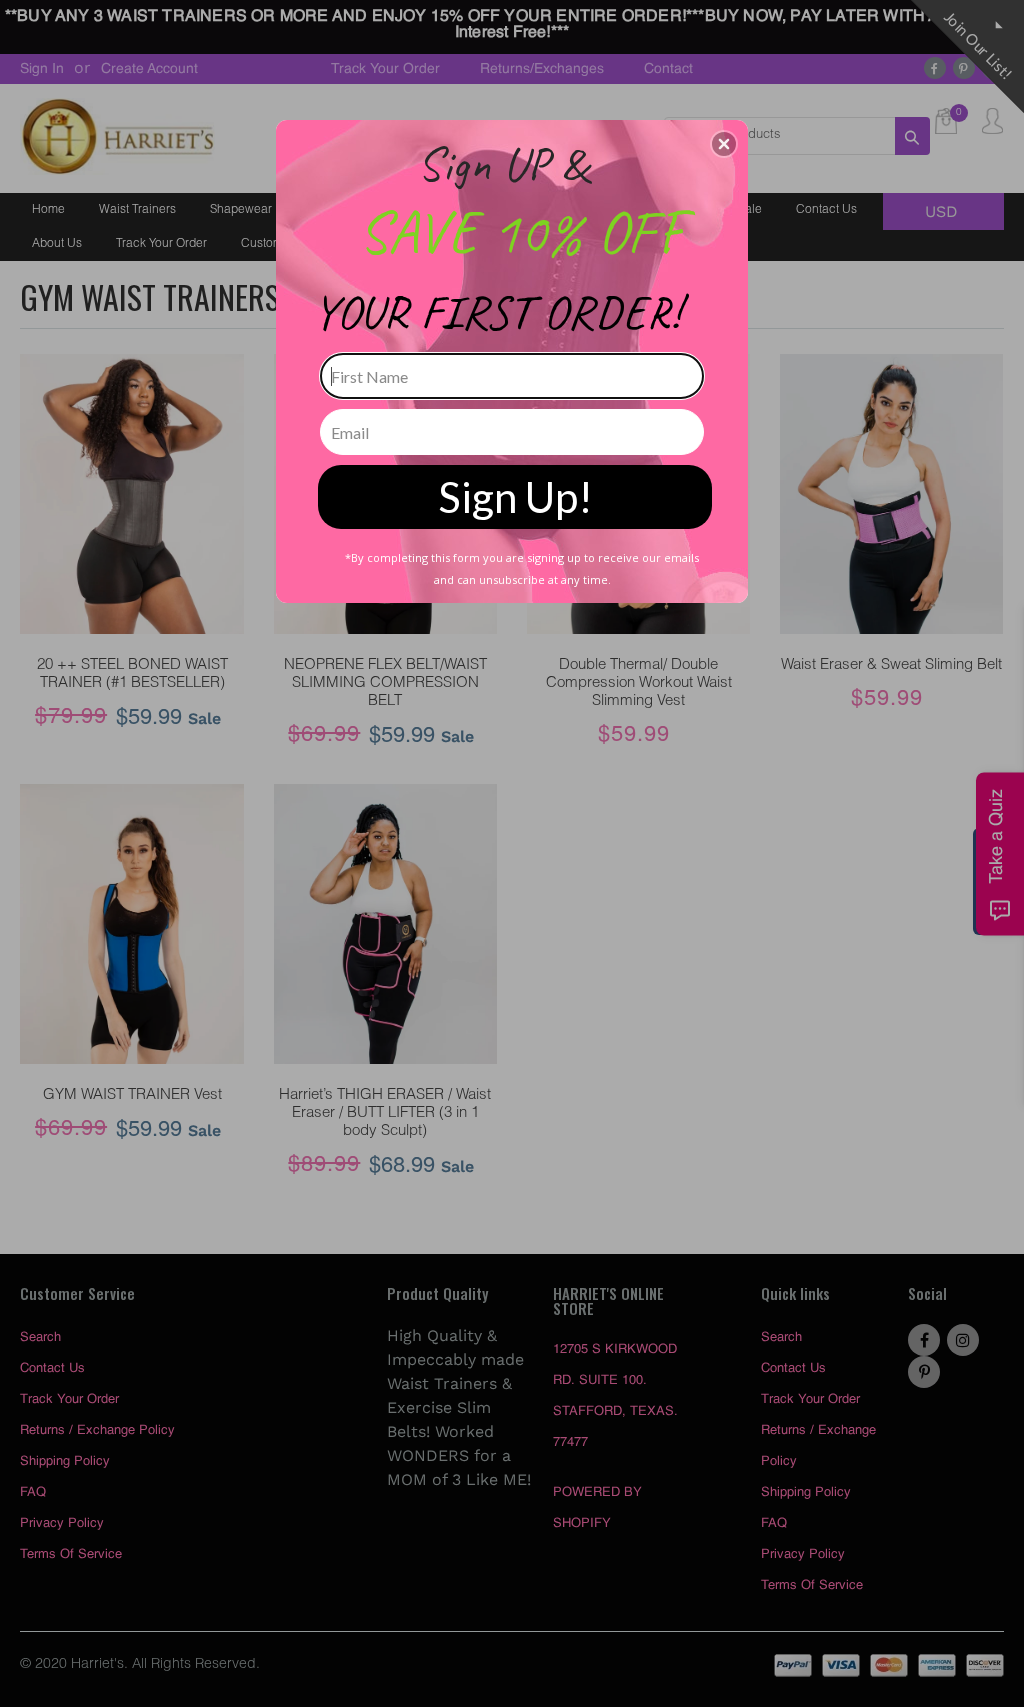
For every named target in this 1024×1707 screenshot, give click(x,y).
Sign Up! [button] (515, 497)
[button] (724, 144)
